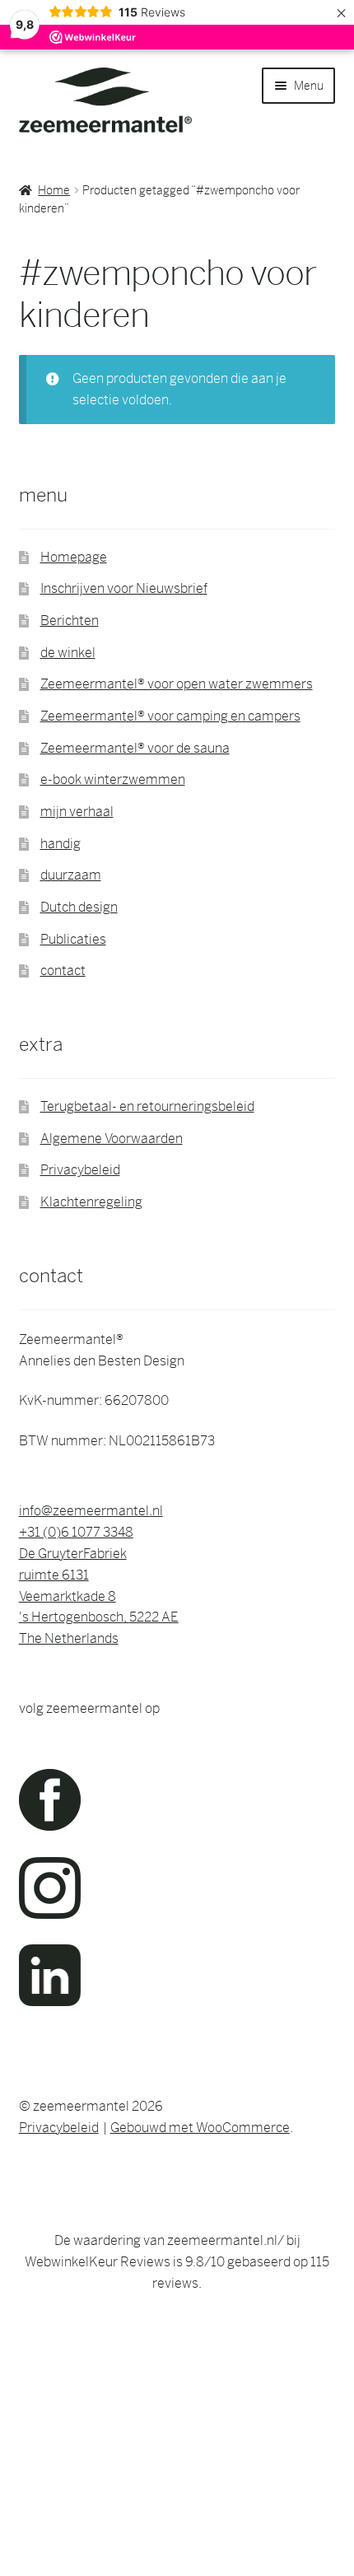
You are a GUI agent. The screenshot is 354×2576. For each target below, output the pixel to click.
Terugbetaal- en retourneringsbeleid (147, 1106)
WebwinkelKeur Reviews (98, 2262)
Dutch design (79, 907)
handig (61, 844)
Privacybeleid (80, 1170)
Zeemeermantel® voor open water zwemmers (177, 684)
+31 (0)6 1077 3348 (76, 1532)
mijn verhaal (77, 812)
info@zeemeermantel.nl (91, 1511)
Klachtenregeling (91, 1202)
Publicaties (73, 939)
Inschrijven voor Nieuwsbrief (124, 588)
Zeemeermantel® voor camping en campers (170, 716)
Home (54, 190)
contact (63, 971)
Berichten (70, 621)
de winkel (68, 653)
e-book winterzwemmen (113, 779)
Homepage (74, 557)
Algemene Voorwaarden (112, 1139)
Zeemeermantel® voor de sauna (135, 748)
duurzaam (71, 875)
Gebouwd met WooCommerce (200, 2128)
